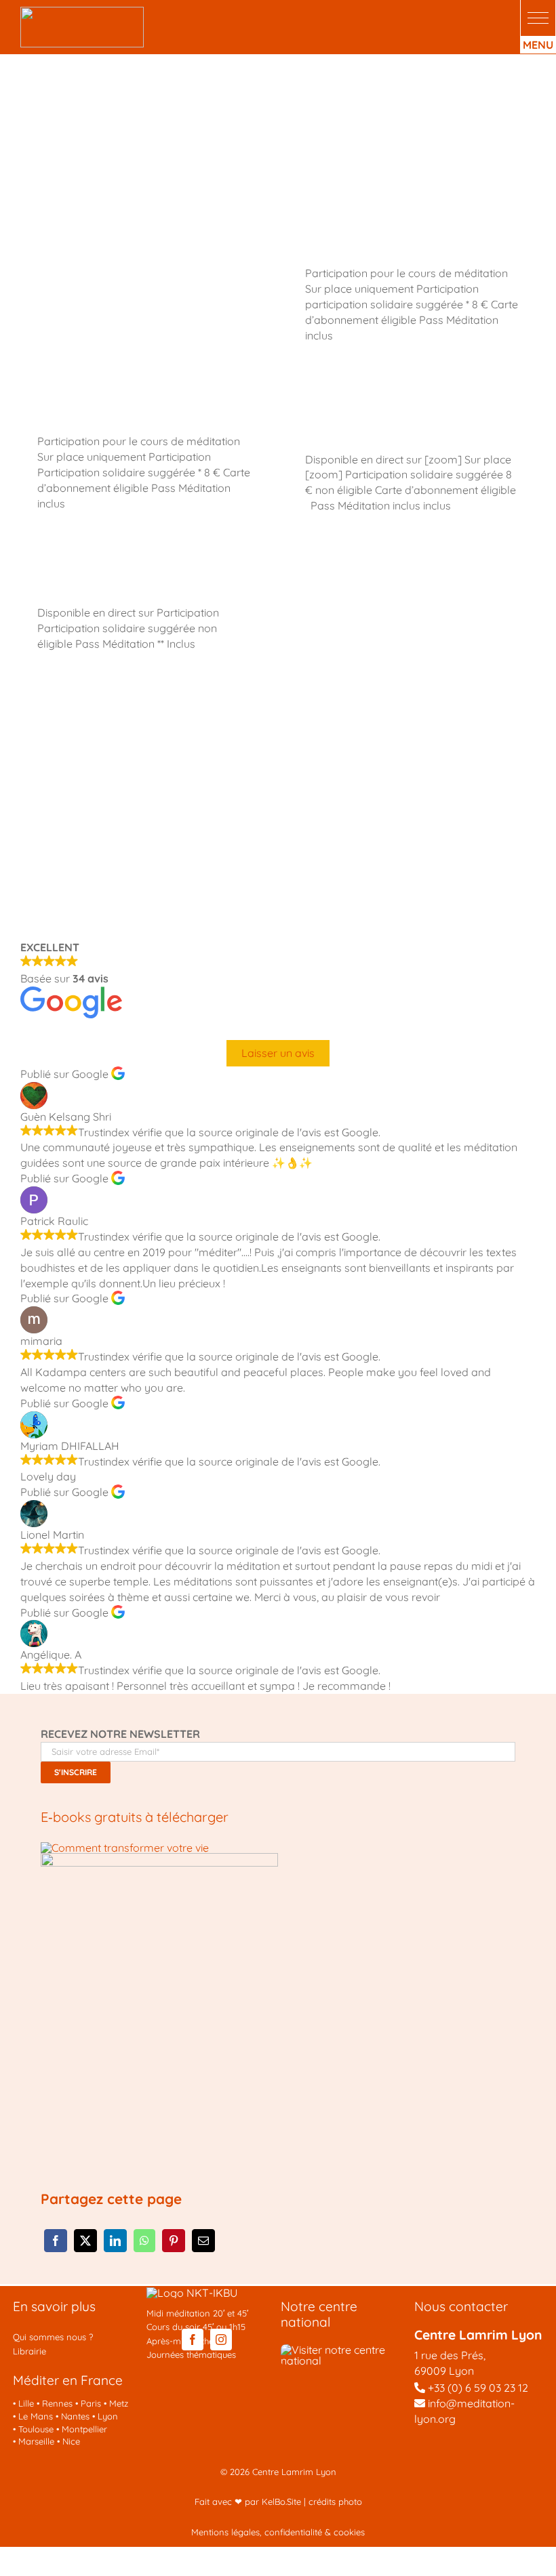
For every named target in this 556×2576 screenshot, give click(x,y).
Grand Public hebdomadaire (391, 578)
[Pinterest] (174, 2241)
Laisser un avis (278, 1053)
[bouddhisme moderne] (159, 1858)
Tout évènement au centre (116, 238)
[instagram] (221, 2340)
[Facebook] (56, 2241)
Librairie (29, 2351)
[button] (538, 18)
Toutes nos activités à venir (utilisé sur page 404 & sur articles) (142, 724)
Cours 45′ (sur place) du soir (122, 406)
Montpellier (84, 2429)
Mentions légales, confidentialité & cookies (278, 2532)
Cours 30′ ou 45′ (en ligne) (115, 578)
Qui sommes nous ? (53, 2337)
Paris (91, 2403)
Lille (26, 2403)
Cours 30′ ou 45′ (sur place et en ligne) (393, 415)
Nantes (75, 2416)
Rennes (57, 2403)
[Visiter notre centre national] (345, 2350)
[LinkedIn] (115, 2241)
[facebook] (193, 2340)
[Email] (203, 2241)
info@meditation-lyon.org (464, 2411)
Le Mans (36, 2416)
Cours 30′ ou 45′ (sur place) (387, 238)
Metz (119, 2403)
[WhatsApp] (144, 2241)
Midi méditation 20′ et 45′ (197, 2313)
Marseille (36, 2441)
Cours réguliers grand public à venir (391, 724)
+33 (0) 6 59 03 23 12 (478, 2388)
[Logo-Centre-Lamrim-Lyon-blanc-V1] (82, 12)
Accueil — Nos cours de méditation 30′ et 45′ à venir (389, 833)
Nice (71, 2441)
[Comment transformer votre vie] (125, 1848)
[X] (85, 2241)
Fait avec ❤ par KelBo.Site (248, 2501)
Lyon (108, 2416)
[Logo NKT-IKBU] (192, 2293)
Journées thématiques (191, 2354)
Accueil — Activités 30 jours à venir (144, 824)
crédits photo (335, 2501)
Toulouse (36, 2429)
